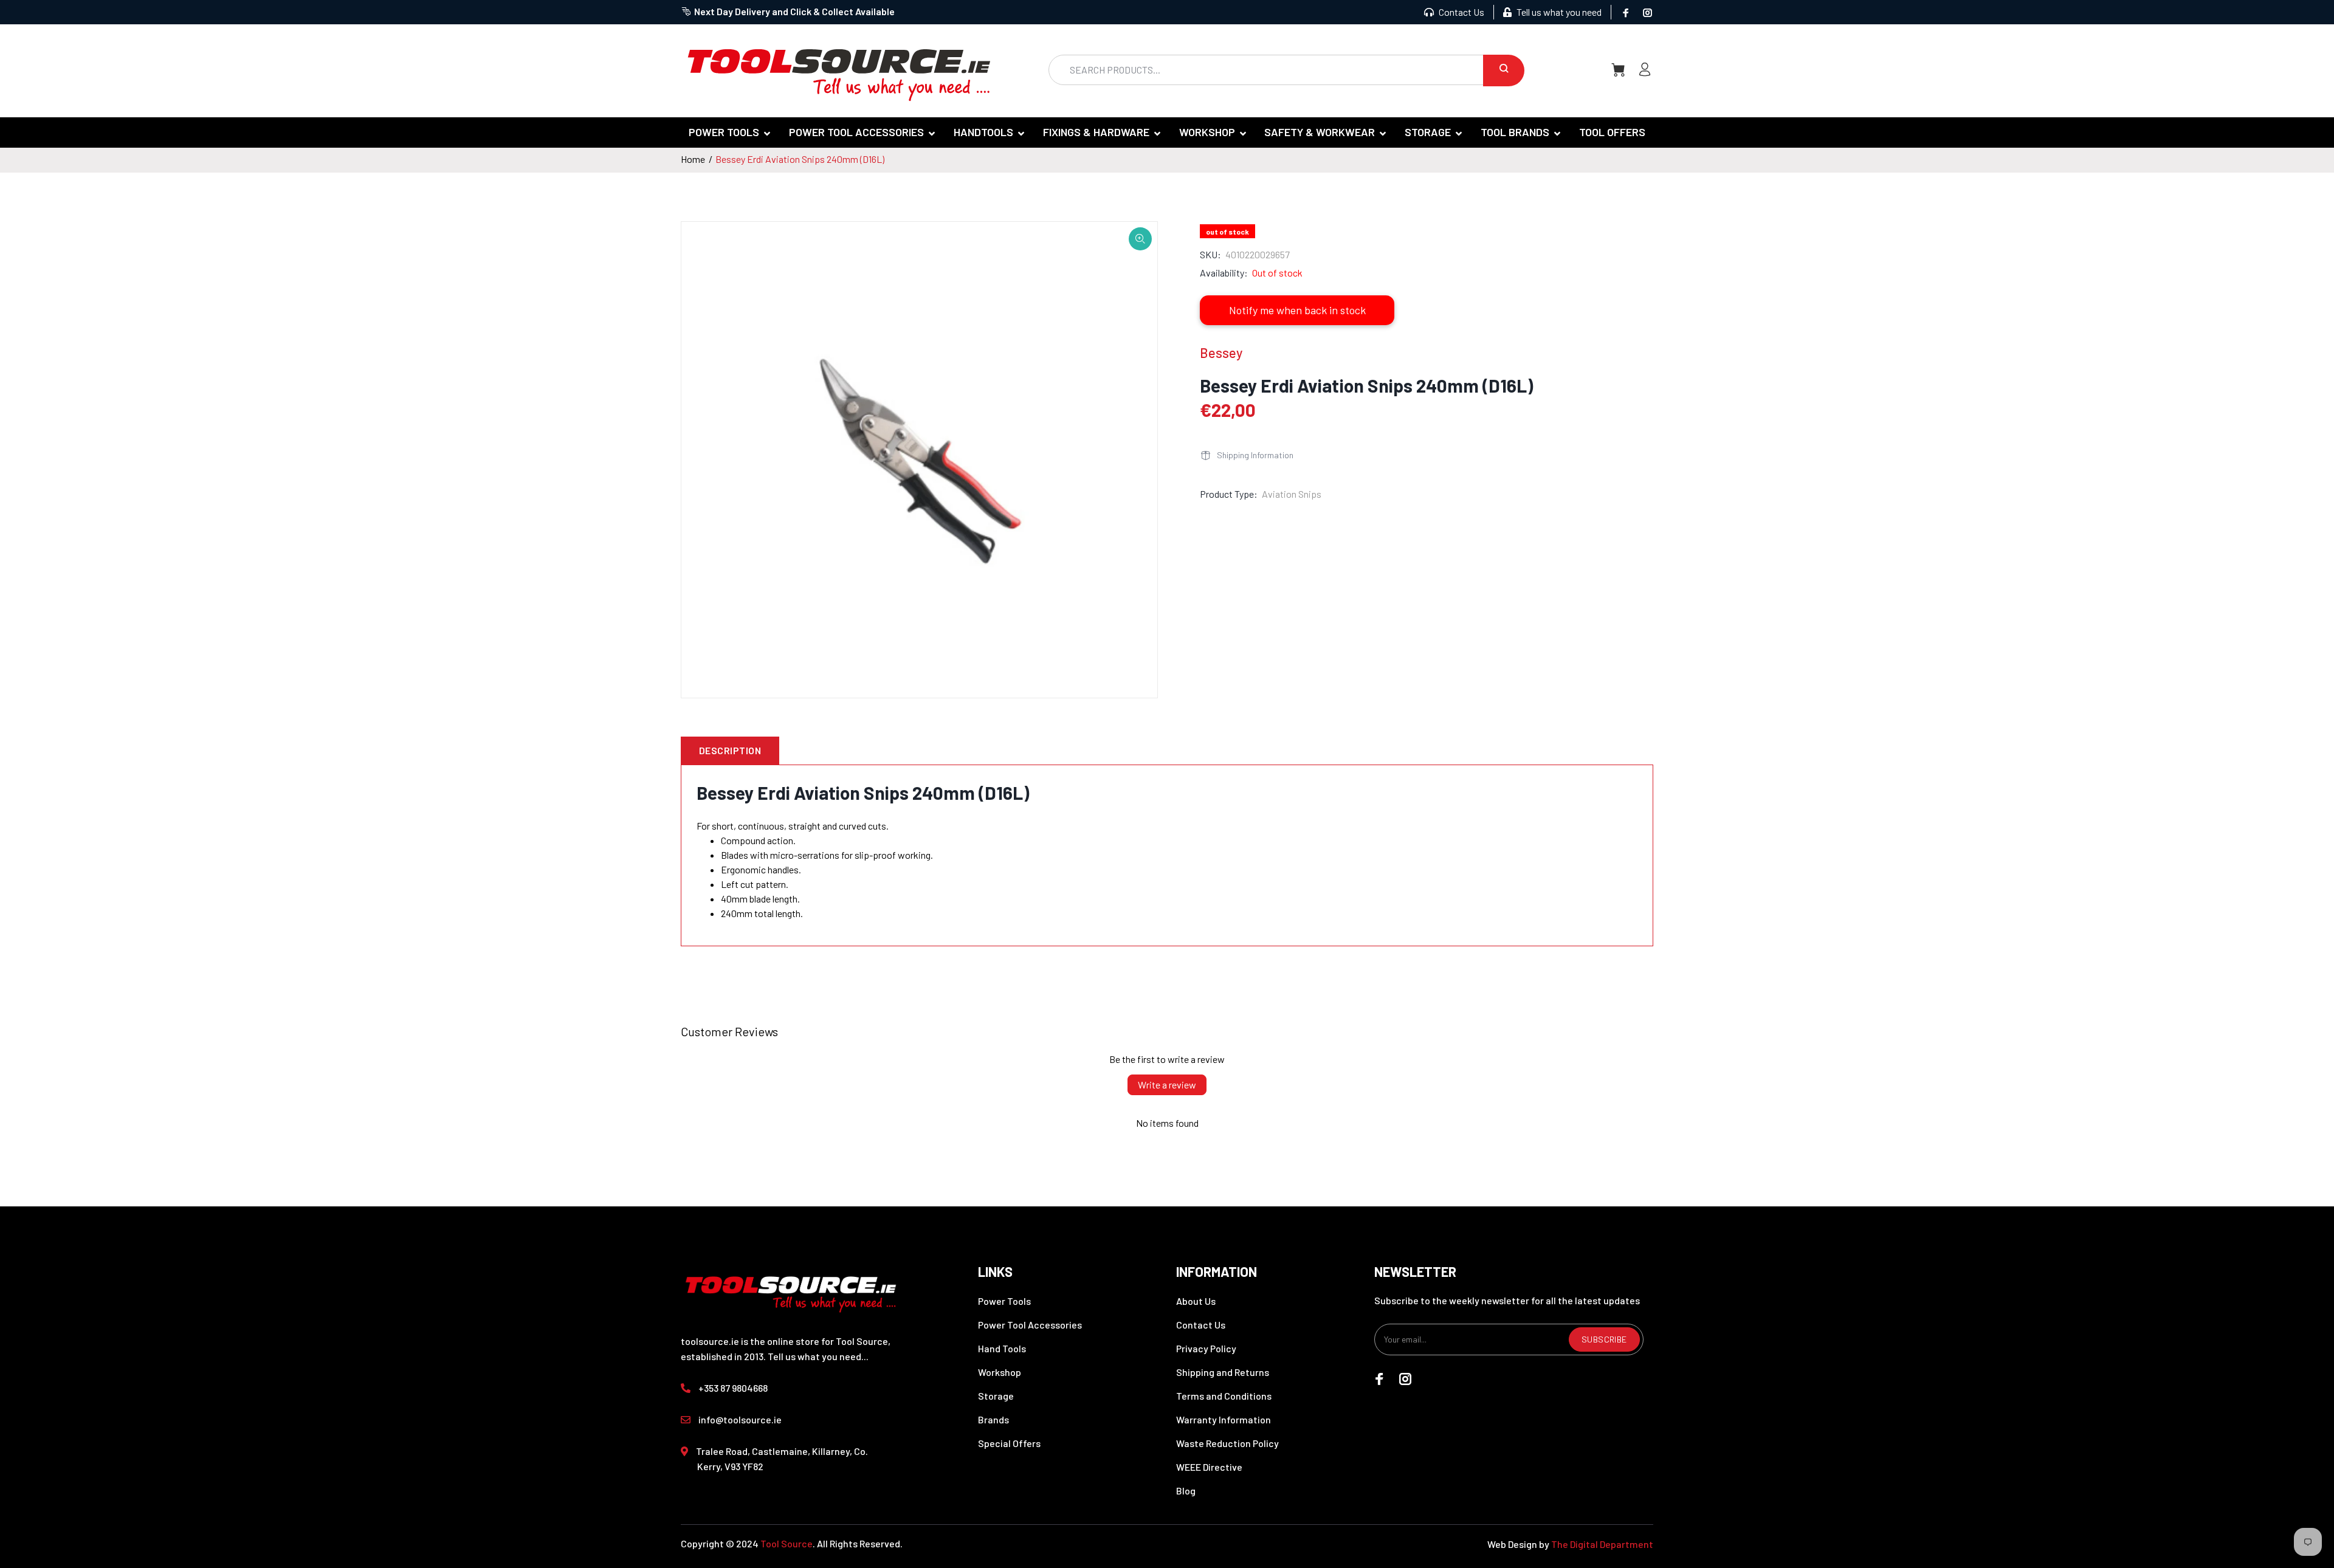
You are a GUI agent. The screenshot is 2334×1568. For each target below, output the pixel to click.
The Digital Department (1602, 1544)
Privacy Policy (1206, 1348)
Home (693, 159)
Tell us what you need (1558, 12)
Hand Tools (1002, 1348)
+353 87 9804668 (733, 1388)
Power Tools (1004, 1301)
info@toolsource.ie (740, 1419)
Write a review (1167, 1085)
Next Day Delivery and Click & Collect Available (794, 11)
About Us (1196, 1301)
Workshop (1000, 1372)
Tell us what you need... (818, 1356)
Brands (993, 1419)
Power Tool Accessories (1030, 1325)
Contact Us (1461, 12)
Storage (996, 1396)
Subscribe (1604, 1339)
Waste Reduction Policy (1227, 1443)
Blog (1186, 1491)
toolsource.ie (710, 1341)
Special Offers (1009, 1443)
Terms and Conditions (1224, 1396)
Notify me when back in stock (1297, 310)
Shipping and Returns (1223, 1372)
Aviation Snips (1292, 494)
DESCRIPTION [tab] (730, 750)
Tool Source (787, 1543)
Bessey (1221, 352)
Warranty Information (1224, 1419)
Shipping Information (1255, 455)
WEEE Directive (1209, 1467)
